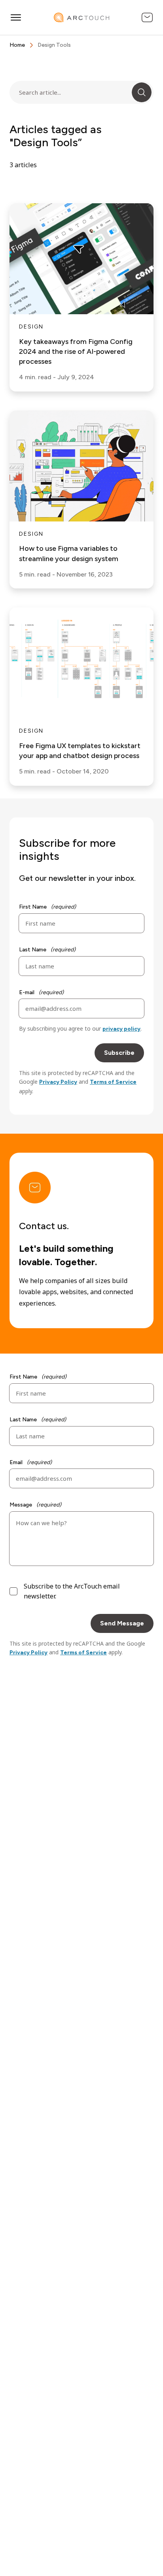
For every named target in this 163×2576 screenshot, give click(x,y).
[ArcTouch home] (81, 17)
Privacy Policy (58, 1082)
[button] (142, 92)
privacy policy (121, 1029)
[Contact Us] (147, 17)
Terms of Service (113, 1082)
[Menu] (16, 17)
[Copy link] (147, 136)
